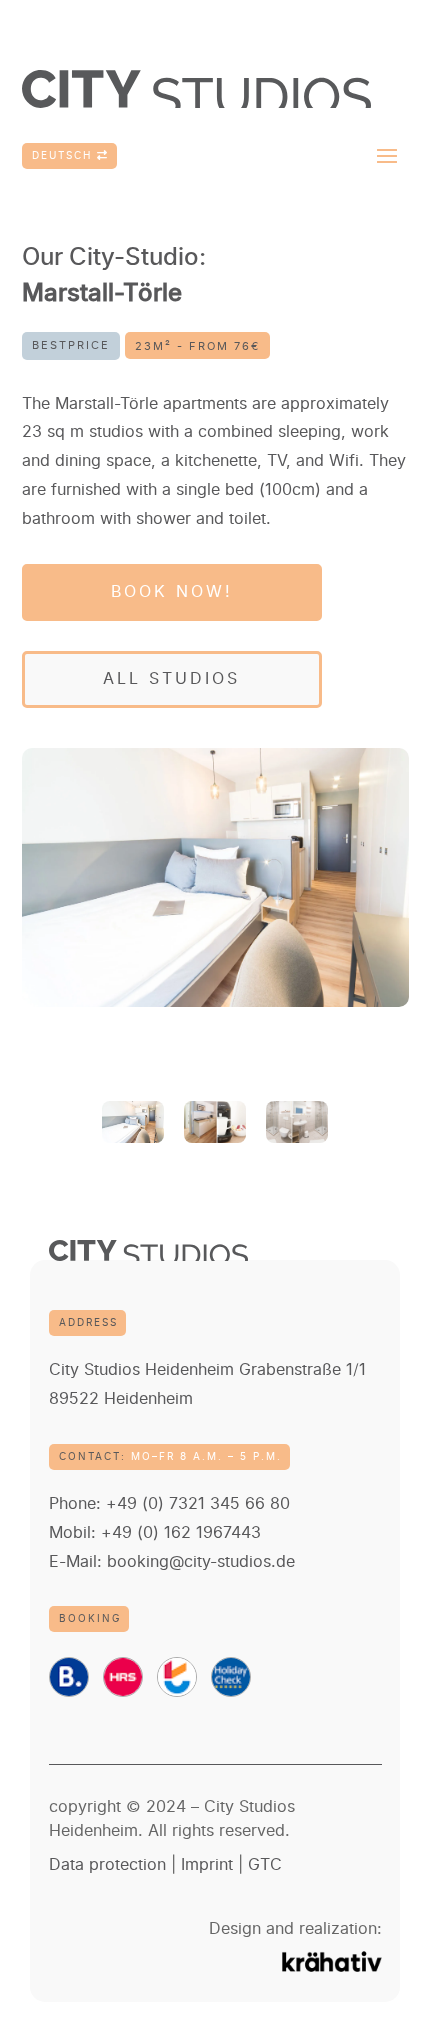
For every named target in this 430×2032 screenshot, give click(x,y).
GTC (265, 1865)
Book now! (172, 592)
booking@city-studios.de (201, 1562)
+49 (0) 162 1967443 (181, 1533)
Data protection (107, 1865)
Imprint (207, 1865)
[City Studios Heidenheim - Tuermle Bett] (215, 877)
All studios (171, 679)
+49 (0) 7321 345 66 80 (198, 1504)
